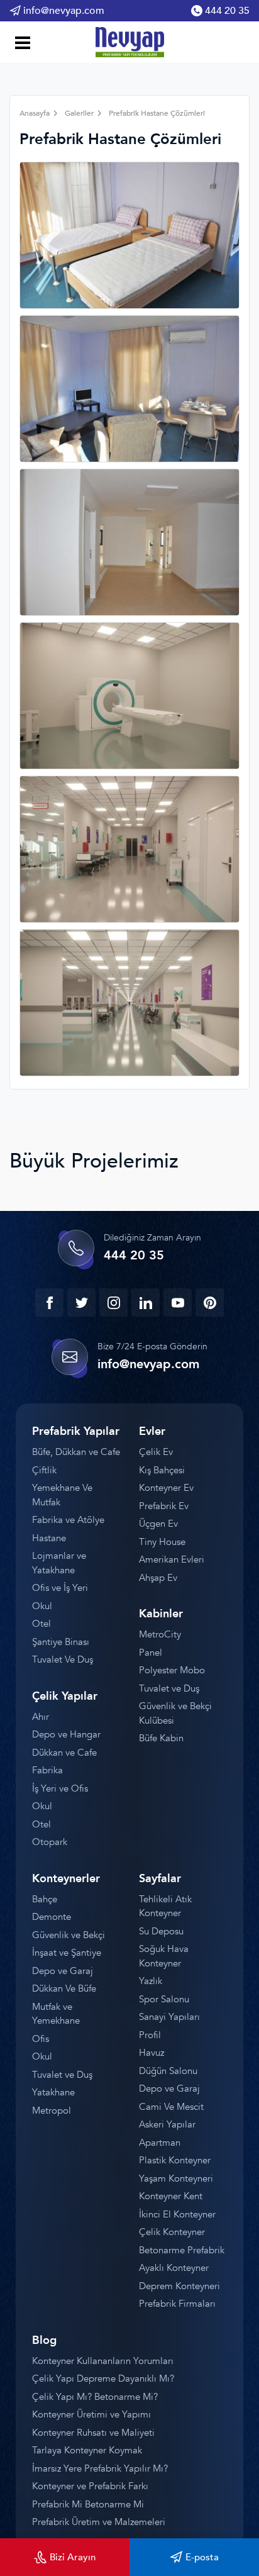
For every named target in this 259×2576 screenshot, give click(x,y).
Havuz (152, 2053)
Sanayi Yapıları (169, 2017)
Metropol (52, 2110)
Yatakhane (53, 2092)
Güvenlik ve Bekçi (69, 1935)
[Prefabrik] (129, 42)
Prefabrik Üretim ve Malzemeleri (99, 2522)
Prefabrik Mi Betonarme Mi (88, 2504)
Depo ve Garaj (63, 1971)
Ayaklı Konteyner (174, 2268)
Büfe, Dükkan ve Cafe (76, 1452)
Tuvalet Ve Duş (63, 1659)
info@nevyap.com (64, 11)
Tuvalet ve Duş (169, 1688)
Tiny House (162, 1542)
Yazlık (151, 1981)
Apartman (160, 2143)
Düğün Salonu (168, 2071)
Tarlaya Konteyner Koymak (87, 2450)
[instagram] (113, 1302)
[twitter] (81, 1302)
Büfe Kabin (161, 1738)
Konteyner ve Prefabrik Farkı (90, 2486)
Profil (150, 2035)
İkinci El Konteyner (177, 2214)
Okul (42, 1606)
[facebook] (49, 1302)
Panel (151, 1653)
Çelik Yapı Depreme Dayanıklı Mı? (103, 2378)
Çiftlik (44, 1470)
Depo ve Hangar (66, 1734)
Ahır (41, 1717)
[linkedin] (146, 1302)
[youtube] (178, 1302)
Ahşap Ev (158, 1578)
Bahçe (45, 1899)
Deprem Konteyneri (179, 2286)
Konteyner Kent (171, 2196)
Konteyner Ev (166, 1488)
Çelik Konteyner (172, 2232)
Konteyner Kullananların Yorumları (103, 2361)
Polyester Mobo (172, 1670)
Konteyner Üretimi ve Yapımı (91, 2414)
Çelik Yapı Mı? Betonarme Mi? (95, 2397)
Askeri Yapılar (167, 2124)
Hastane (49, 1538)
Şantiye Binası (61, 1642)
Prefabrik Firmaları (177, 2304)
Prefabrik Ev (164, 1506)
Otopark (50, 1842)
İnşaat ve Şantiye (67, 1953)
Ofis (41, 2039)
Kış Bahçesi (162, 1470)
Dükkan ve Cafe (64, 1753)
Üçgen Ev (158, 1524)
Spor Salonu (164, 1999)
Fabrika (47, 1770)
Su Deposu (161, 1931)
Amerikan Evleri (172, 1559)
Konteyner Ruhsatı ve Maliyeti (93, 2433)
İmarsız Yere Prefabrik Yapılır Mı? (100, 2468)
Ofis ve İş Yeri (60, 1588)
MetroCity (160, 1634)
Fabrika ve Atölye (68, 1520)
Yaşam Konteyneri (176, 2178)
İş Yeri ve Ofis (60, 1788)
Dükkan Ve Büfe (64, 1988)
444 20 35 (227, 11)
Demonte (52, 1917)
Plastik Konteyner (175, 2160)
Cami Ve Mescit (171, 2107)
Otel (41, 1624)
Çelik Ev (156, 1452)
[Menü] (20, 44)
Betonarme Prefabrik (182, 2250)
